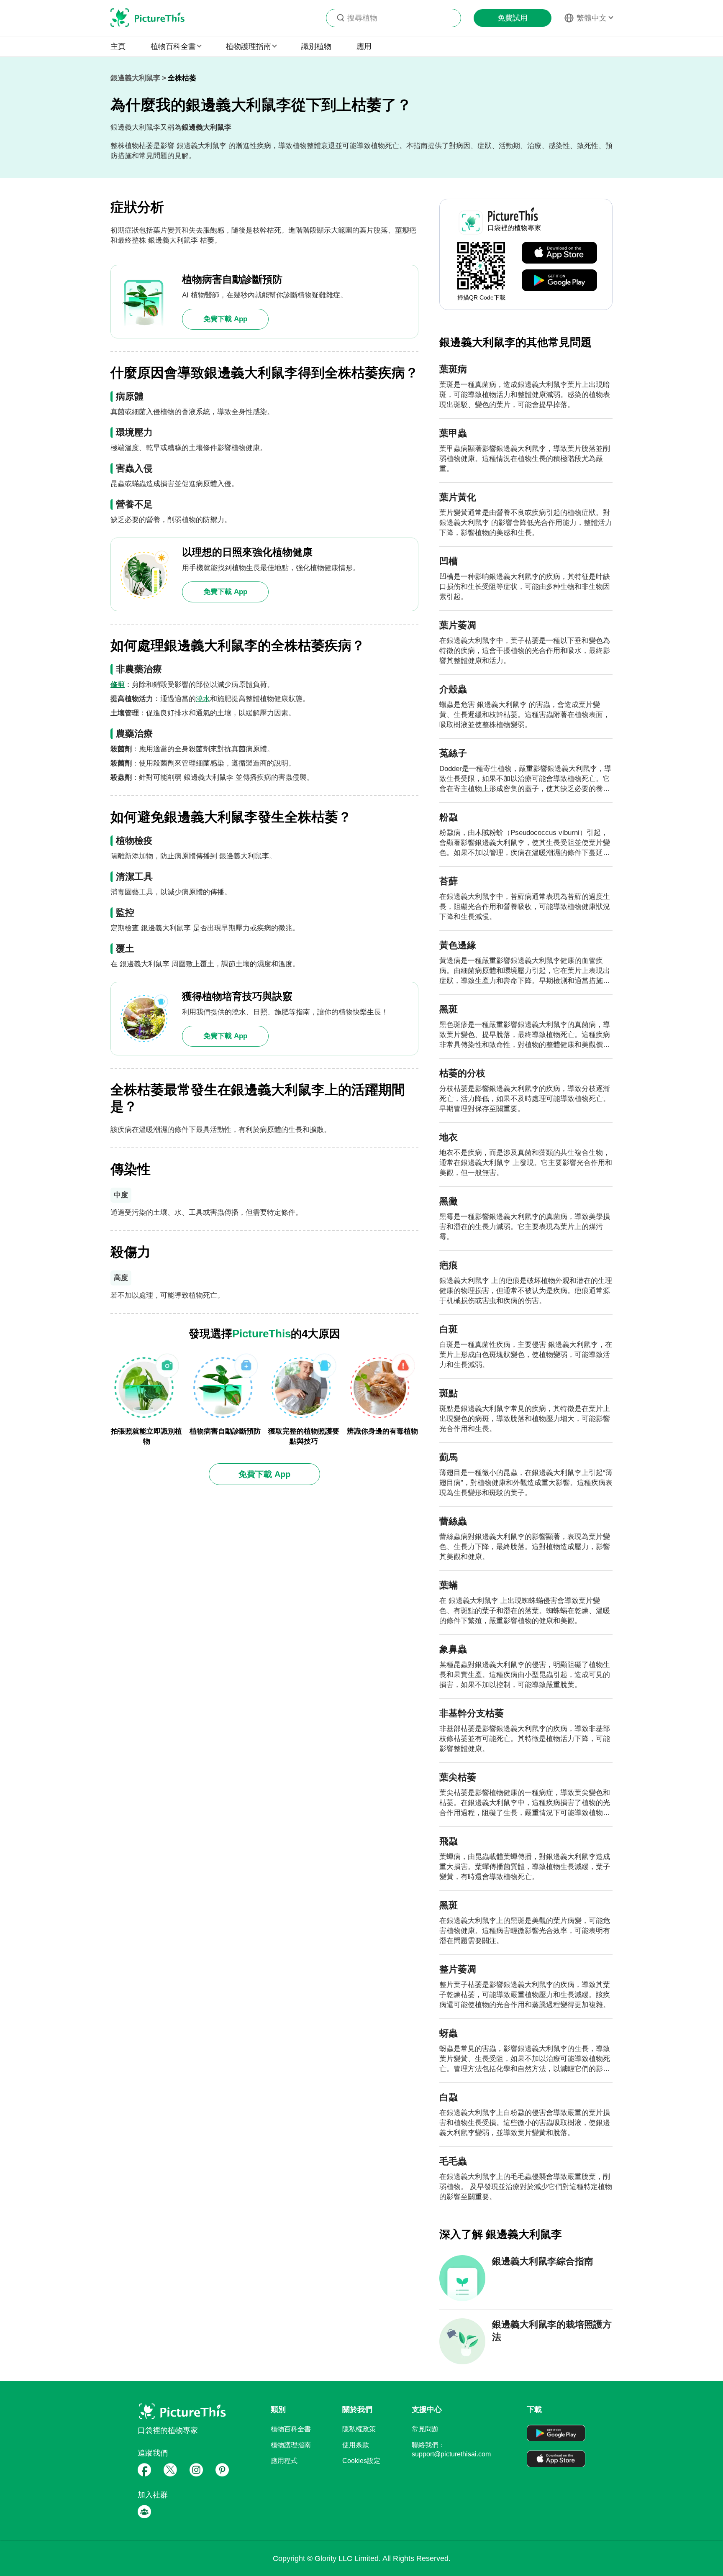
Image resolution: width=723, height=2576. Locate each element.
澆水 (203, 699)
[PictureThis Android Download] (559, 281)
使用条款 (356, 2445)
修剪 (118, 685)
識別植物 (316, 46)
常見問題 (425, 2429)
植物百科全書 (291, 2429)
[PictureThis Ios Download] (559, 253)
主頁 (118, 46)
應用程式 (284, 2461)
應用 (364, 46)
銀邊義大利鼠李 (135, 78)
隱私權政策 (359, 2429)
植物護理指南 (291, 2445)
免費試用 (513, 18)
